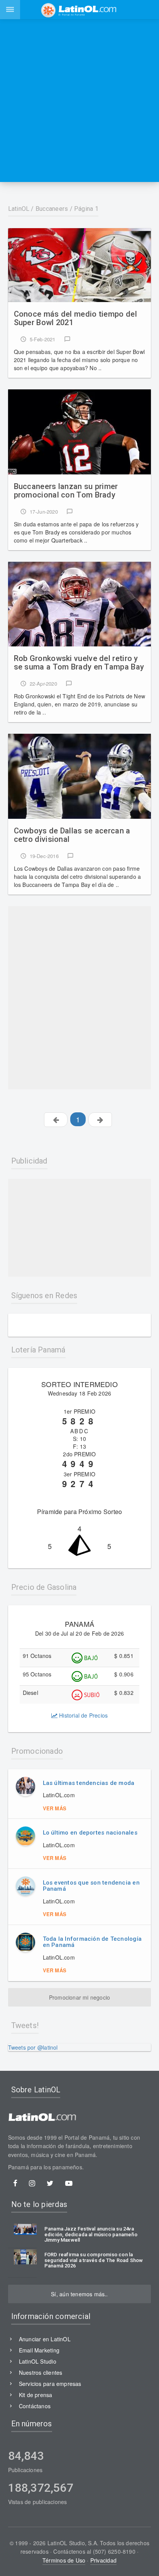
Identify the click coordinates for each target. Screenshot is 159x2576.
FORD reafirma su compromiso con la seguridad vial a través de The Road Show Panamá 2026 (94, 2260)
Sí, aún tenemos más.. (79, 2294)
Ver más (55, 1808)
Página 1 (86, 209)
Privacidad (103, 2560)
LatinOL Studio (38, 2361)
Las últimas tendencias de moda (89, 1783)
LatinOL (19, 209)
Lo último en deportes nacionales (90, 1833)
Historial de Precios (83, 1715)
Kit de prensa (36, 2395)
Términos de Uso (64, 2560)
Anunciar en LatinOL (45, 2339)
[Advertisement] (79, 100)
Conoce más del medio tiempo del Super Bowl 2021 (75, 318)
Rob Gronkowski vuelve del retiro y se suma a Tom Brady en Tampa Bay (79, 663)
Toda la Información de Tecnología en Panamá (92, 1942)
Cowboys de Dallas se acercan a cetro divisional (72, 835)
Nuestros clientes (41, 2372)
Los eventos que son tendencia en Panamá (91, 1886)
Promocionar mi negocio (80, 1997)
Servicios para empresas (50, 2384)
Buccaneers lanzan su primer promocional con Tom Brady (66, 491)
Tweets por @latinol (33, 2047)
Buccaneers (52, 209)
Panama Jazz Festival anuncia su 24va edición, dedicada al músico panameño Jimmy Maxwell (91, 2235)
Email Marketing (39, 2350)
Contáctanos (35, 2406)
